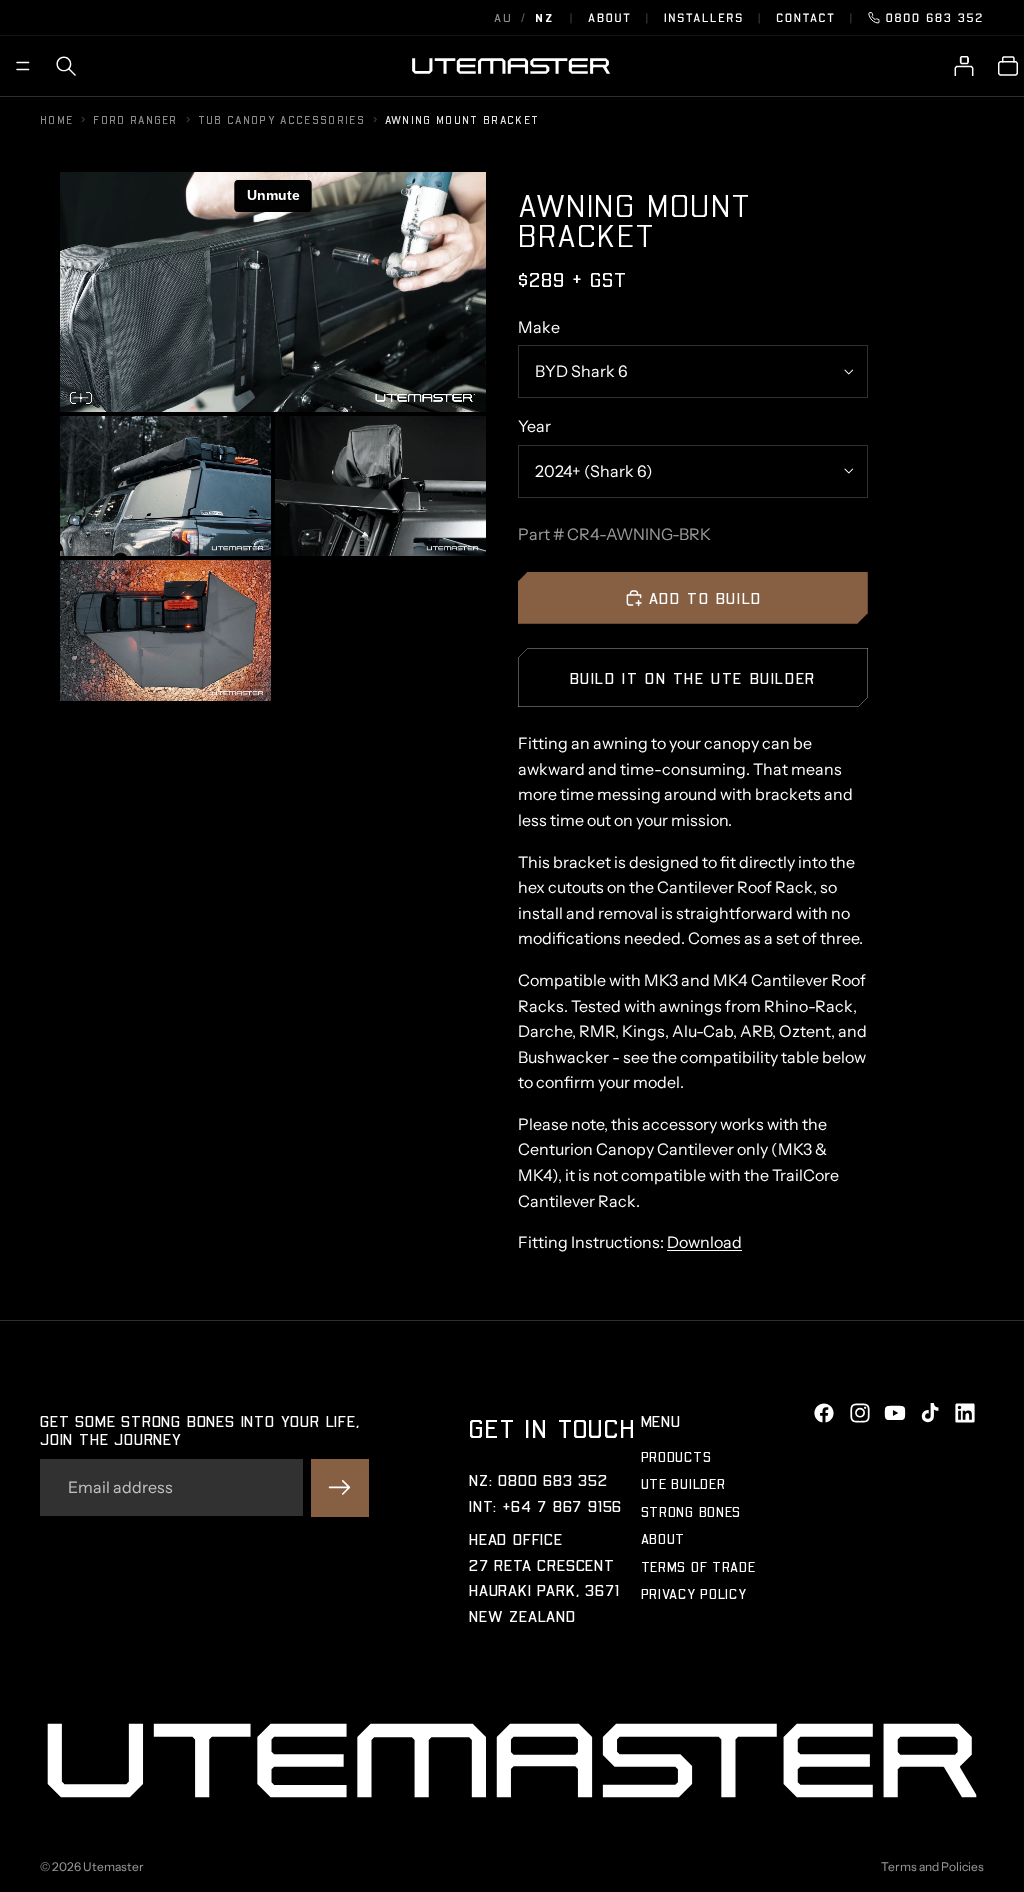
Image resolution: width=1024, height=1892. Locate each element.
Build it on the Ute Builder (693, 677)
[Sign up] (340, 1487)
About (610, 17)
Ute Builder (683, 1483)
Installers (704, 17)
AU (503, 17)
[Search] (66, 66)
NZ (544, 17)
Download (704, 1242)
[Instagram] (860, 1413)
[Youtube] (895, 1413)
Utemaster (113, 1866)
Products (676, 1456)
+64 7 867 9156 (562, 1504)
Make (539, 327)
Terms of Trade (698, 1565)
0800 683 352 (935, 17)
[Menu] (23, 66)
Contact (805, 17)
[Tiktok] (930, 1413)
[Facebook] (824, 1413)
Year (534, 426)
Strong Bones (691, 1511)
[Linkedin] (965, 1413)
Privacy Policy (694, 1593)
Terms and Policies (932, 1866)
